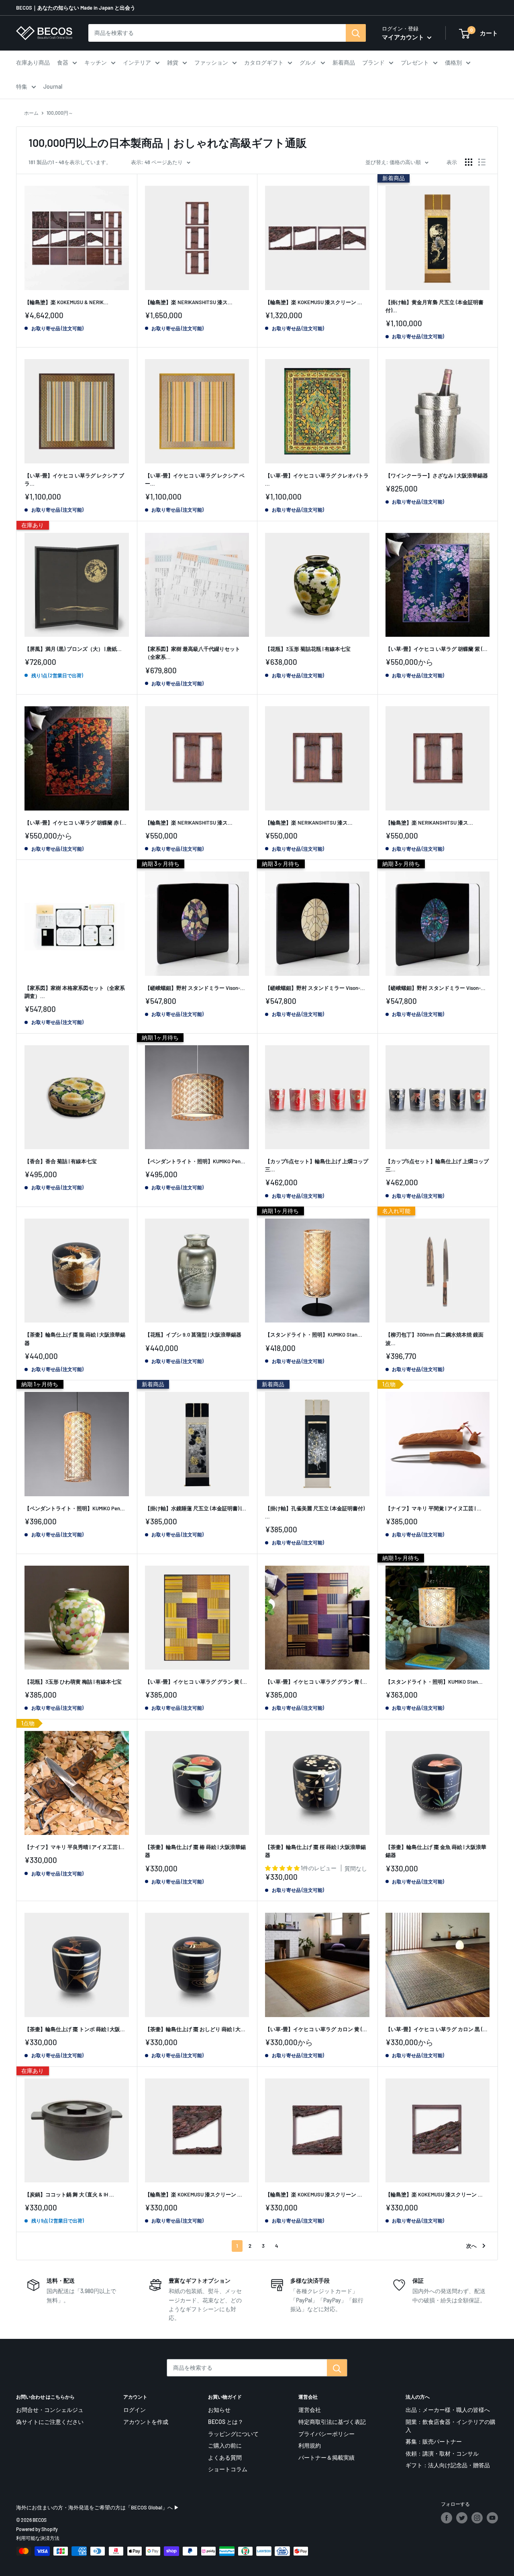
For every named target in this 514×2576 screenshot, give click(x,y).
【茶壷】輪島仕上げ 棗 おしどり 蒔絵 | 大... (195, 2029)
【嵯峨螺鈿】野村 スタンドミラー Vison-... (195, 988)
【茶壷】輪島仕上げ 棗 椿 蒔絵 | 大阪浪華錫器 (195, 1851)
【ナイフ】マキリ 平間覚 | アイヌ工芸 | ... (433, 1508)
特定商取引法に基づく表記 (332, 2422)
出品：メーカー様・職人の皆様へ (448, 2410)
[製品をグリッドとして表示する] (469, 162)
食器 (63, 62)
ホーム (31, 113)
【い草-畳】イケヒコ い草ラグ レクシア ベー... (195, 479)
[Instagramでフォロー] (477, 2518)
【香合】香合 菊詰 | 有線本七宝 (61, 1161)
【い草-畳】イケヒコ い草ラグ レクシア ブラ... (74, 479)
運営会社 (310, 2410)
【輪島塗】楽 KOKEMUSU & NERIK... (66, 302)
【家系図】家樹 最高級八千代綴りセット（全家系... (193, 653)
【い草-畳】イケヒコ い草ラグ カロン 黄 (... (316, 2029)
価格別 (453, 62)
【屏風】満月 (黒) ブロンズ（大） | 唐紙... (73, 649)
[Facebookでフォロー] (447, 2518)
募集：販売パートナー (434, 2441)
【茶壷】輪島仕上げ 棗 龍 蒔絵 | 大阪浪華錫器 (75, 1339)
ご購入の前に (225, 2445)
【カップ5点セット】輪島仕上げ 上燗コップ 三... (317, 1165)
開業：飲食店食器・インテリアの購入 (451, 2426)
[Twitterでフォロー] (462, 2518)
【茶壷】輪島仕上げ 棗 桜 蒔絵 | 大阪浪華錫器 (315, 1851)
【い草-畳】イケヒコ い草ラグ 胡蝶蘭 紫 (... (436, 649)
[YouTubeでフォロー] (492, 2518)
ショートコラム (228, 2469)
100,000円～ (60, 113)
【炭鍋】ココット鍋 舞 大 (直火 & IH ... (69, 2194)
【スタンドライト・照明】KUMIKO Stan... (314, 1335)
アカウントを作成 (146, 2422)
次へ (471, 2246)
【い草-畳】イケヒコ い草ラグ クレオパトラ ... (317, 479)
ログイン (135, 2410)
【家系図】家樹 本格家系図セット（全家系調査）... (75, 992)
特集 (22, 86)
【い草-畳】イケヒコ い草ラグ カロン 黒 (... (436, 2029)
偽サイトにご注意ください (50, 2422)
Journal (53, 86)
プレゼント (415, 62)
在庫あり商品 (33, 62)
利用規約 (310, 2445)
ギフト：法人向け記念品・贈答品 (448, 2465)
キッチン (96, 62)
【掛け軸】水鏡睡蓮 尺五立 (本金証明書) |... (196, 1508)
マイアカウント (404, 37)
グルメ (308, 62)
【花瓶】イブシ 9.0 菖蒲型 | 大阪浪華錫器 (193, 1335)
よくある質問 (225, 2457)
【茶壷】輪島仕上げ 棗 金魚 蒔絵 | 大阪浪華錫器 (436, 1851)
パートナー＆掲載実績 (326, 2457)
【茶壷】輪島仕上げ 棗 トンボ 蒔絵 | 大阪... (75, 2029)
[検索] (356, 33)
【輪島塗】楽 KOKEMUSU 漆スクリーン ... (314, 302)
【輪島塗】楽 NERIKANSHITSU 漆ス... (189, 302)
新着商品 (344, 62)
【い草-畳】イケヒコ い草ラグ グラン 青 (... (316, 1682)
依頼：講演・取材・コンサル (442, 2453)
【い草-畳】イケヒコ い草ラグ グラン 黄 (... (196, 1682)
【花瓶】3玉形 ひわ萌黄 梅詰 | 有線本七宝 (73, 1682)
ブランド (373, 62)
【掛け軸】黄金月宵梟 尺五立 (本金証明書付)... (434, 306)
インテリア (137, 62)
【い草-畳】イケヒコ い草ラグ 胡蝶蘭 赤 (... (75, 823)
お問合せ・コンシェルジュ (50, 2410)
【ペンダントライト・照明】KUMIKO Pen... (195, 1161)
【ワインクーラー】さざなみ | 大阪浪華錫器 (437, 475)
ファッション (211, 62)
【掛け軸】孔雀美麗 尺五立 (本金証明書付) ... (315, 1512)
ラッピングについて (233, 2434)
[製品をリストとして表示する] (482, 162)
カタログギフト (264, 62)
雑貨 (173, 62)
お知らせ (219, 2410)
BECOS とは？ (226, 2422)
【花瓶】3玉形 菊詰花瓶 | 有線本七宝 (308, 649)
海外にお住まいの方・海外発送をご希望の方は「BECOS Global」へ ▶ (98, 2507)
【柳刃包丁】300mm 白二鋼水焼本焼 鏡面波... (434, 1339)
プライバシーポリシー (326, 2434)
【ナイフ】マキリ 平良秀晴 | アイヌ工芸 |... (74, 1847)
